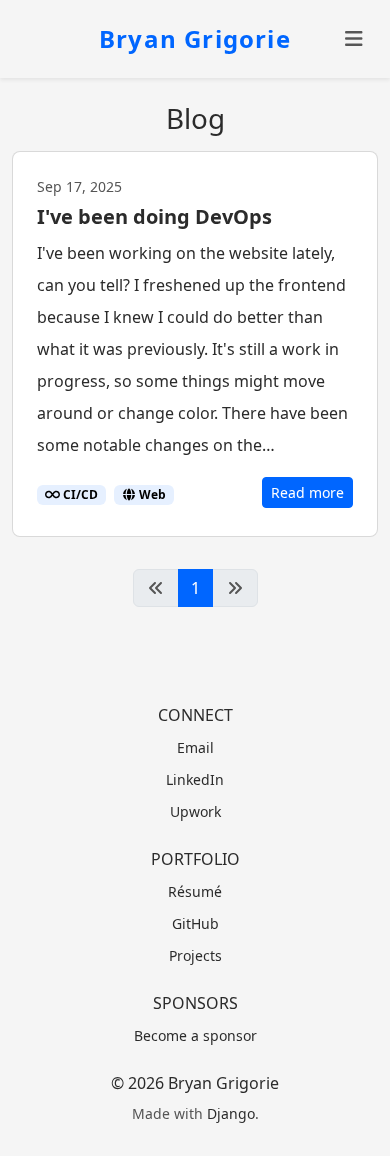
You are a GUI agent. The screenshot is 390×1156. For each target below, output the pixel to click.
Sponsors (195, 1003)
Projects (195, 955)
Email (195, 747)
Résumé (195, 891)
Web (151, 494)
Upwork (195, 811)
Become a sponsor (195, 1035)
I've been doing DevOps (154, 216)
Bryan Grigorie (195, 38)
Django (231, 1113)
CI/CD (79, 494)
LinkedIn (195, 779)
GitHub (195, 923)
